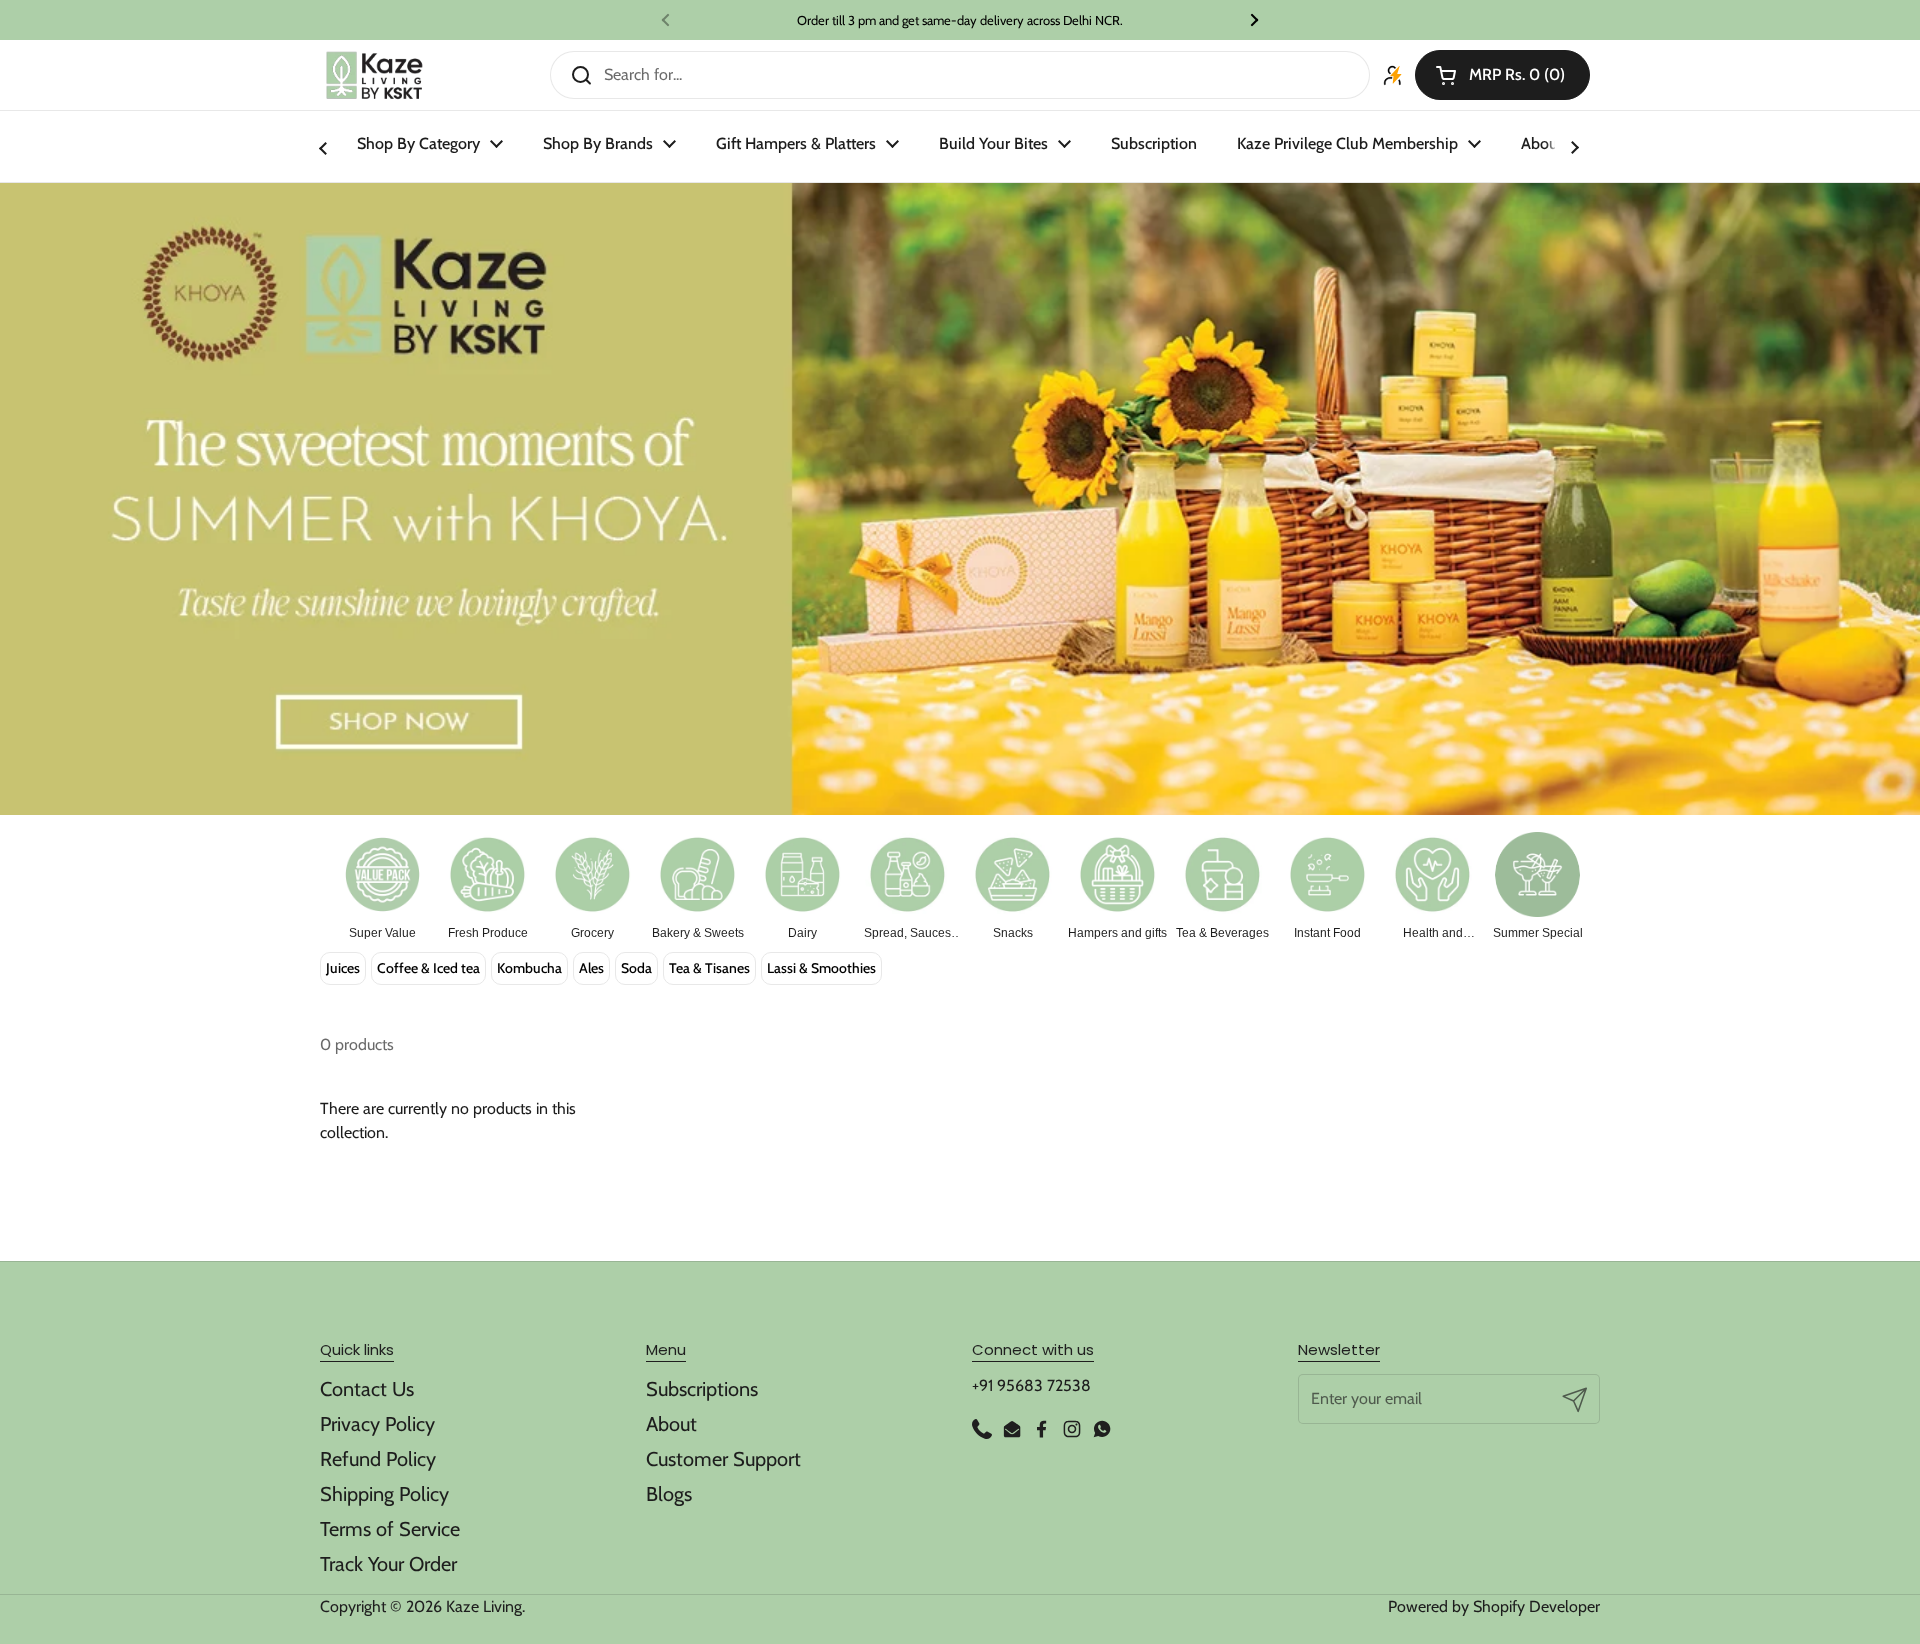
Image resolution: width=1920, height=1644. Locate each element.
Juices (343, 968)
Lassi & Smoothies (821, 968)
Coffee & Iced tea (428, 968)
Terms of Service (390, 1529)
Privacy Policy (377, 1424)
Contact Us (367, 1389)
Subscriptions (702, 1389)
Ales (591, 968)
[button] (1502, 75)
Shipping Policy (384, 1494)
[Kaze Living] (374, 75)
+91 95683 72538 (1031, 1385)
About (671, 1424)
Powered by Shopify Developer (1494, 1606)
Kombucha (529, 968)
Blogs (669, 1494)
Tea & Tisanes (709, 968)
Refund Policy (378, 1459)
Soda (636, 968)
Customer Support (723, 1459)
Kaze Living (484, 1606)
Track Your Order (388, 1564)
